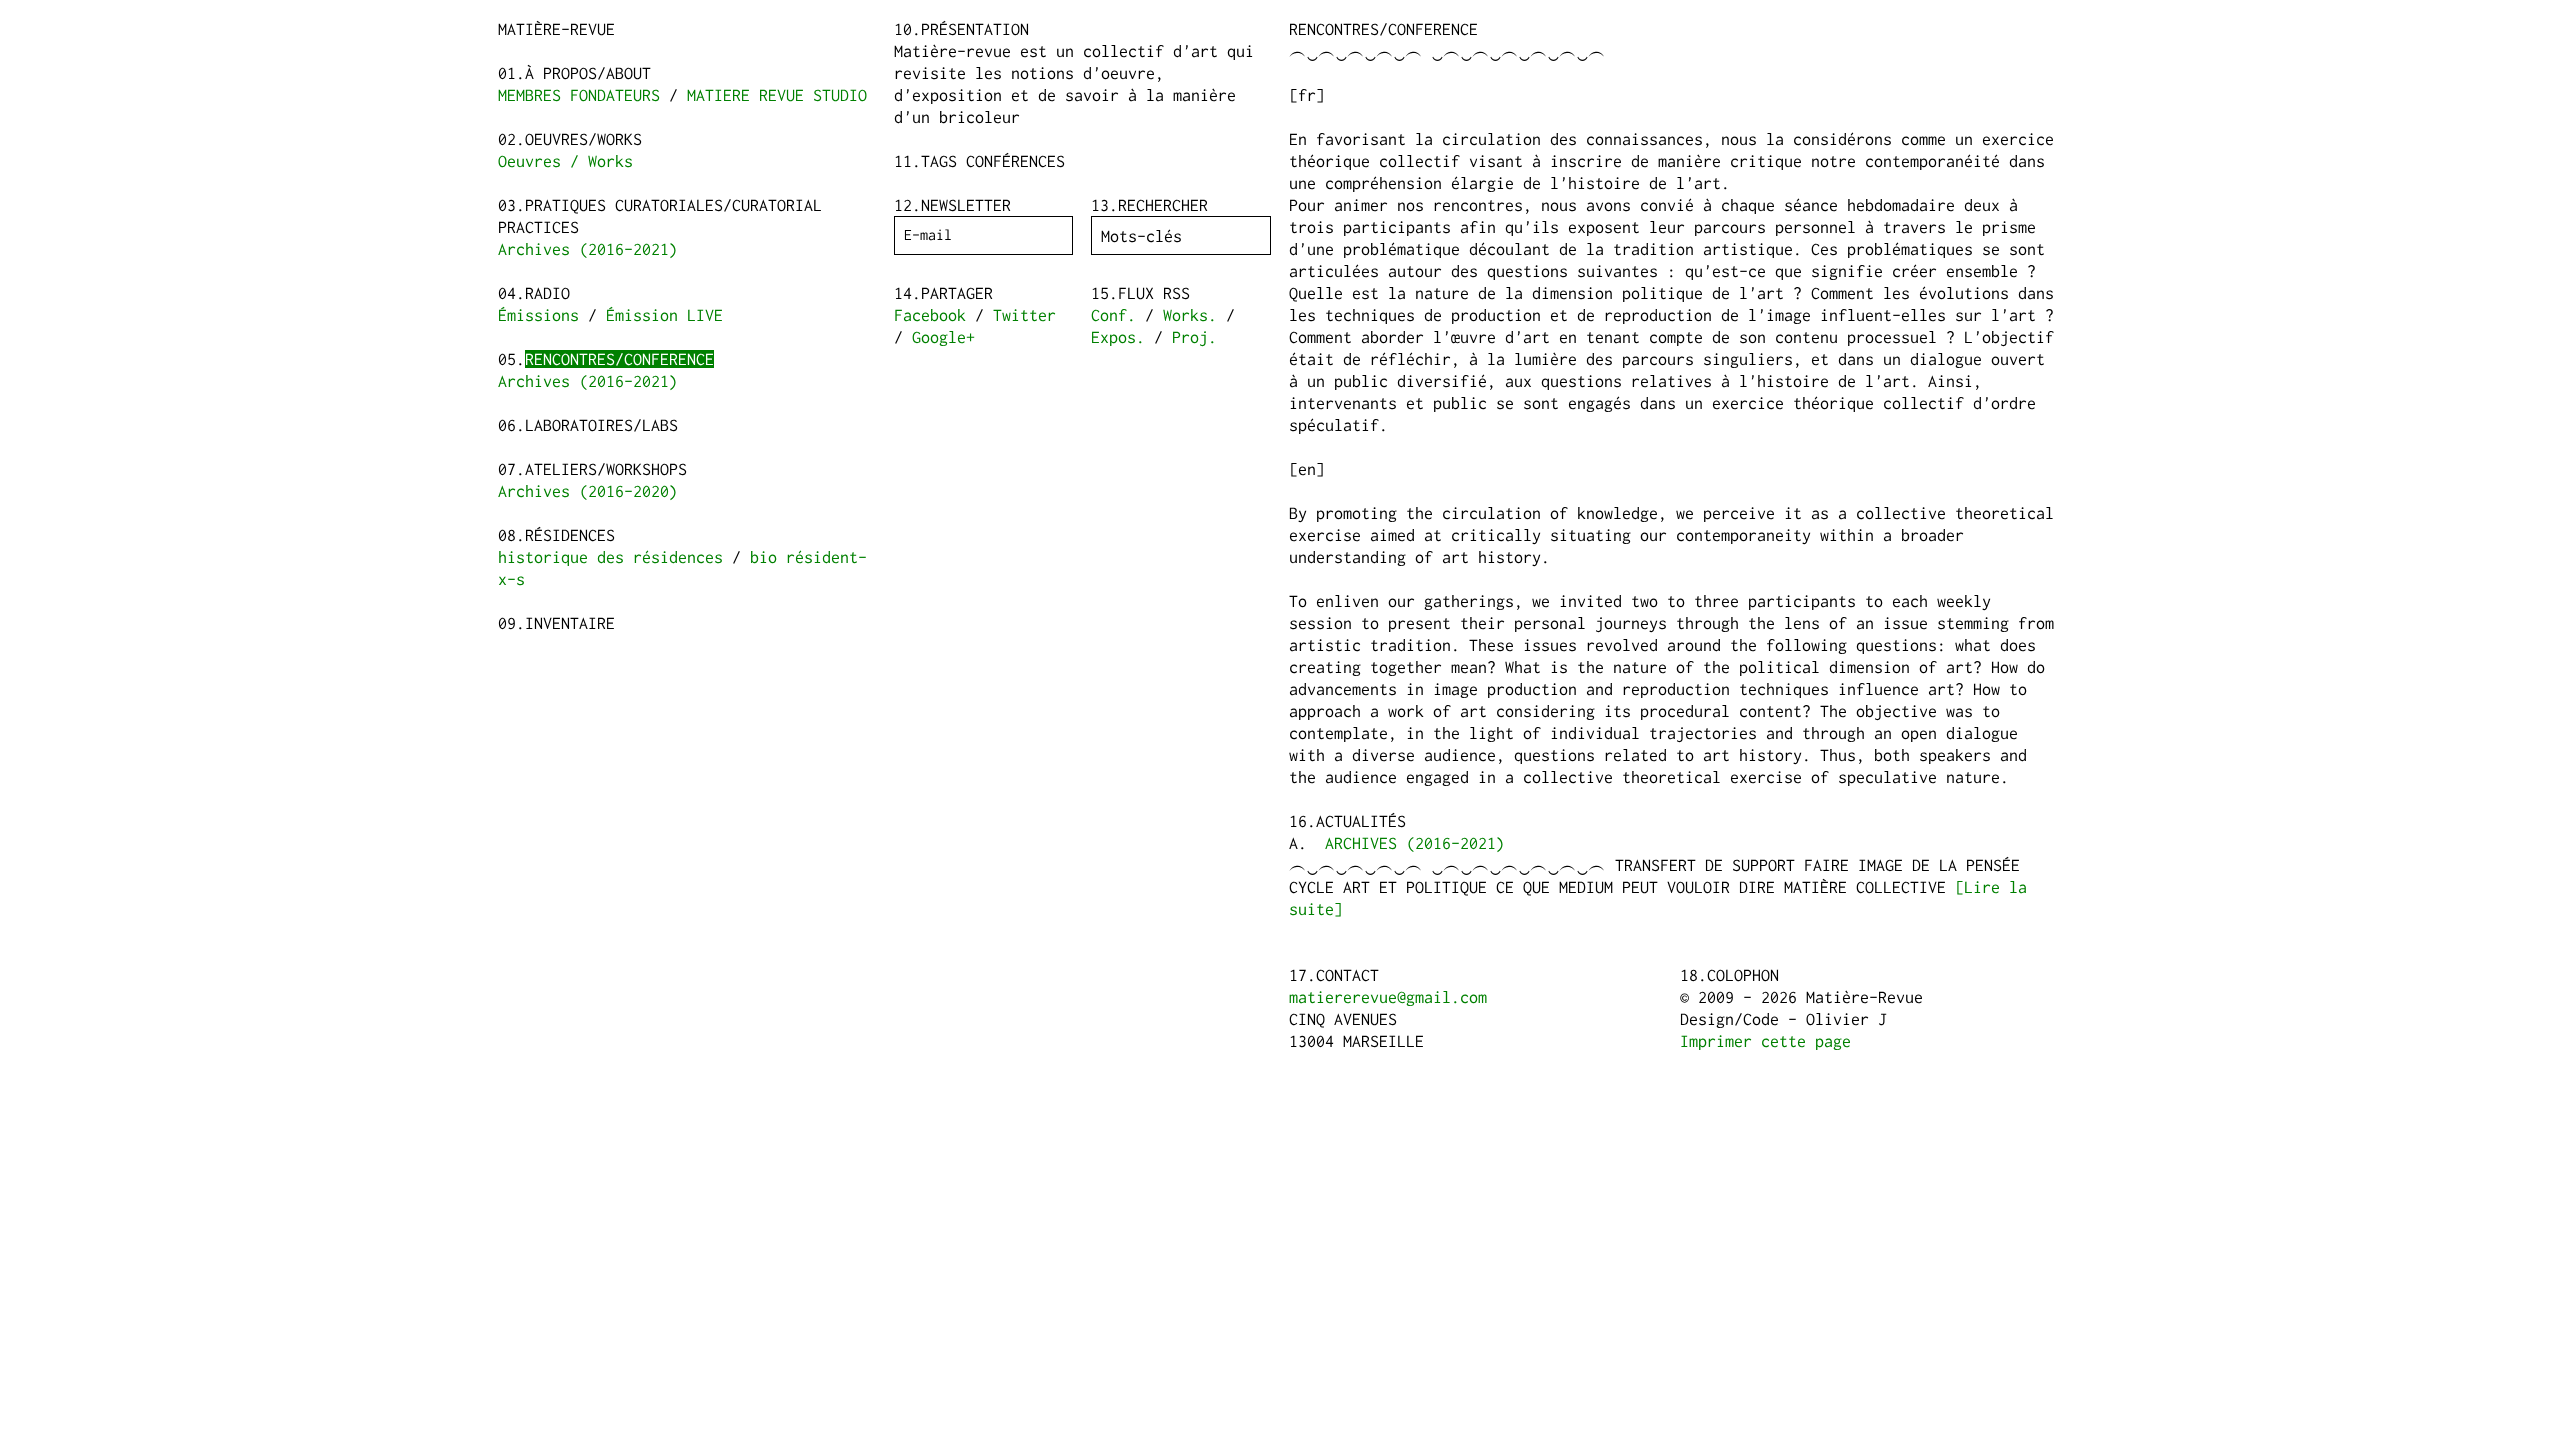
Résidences (570, 535)
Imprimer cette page (1765, 1041)
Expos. (1118, 337)
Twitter (1024, 315)
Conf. (1113, 315)
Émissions (538, 315)
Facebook (930, 315)
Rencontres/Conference (619, 359)
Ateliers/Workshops (606, 469)
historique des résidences (610, 557)
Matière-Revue (556, 29)
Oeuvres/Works (583, 139)
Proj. (1194, 337)
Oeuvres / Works (565, 161)
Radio (547, 293)
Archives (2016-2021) (588, 249)
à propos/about (588, 73)
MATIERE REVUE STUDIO (777, 95)
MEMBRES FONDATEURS (579, 95)
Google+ (943, 337)
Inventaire (570, 623)
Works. (1190, 315)
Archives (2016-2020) (588, 491)
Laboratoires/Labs (601, 425)
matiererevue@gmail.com (1388, 997)
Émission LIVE (664, 315)
